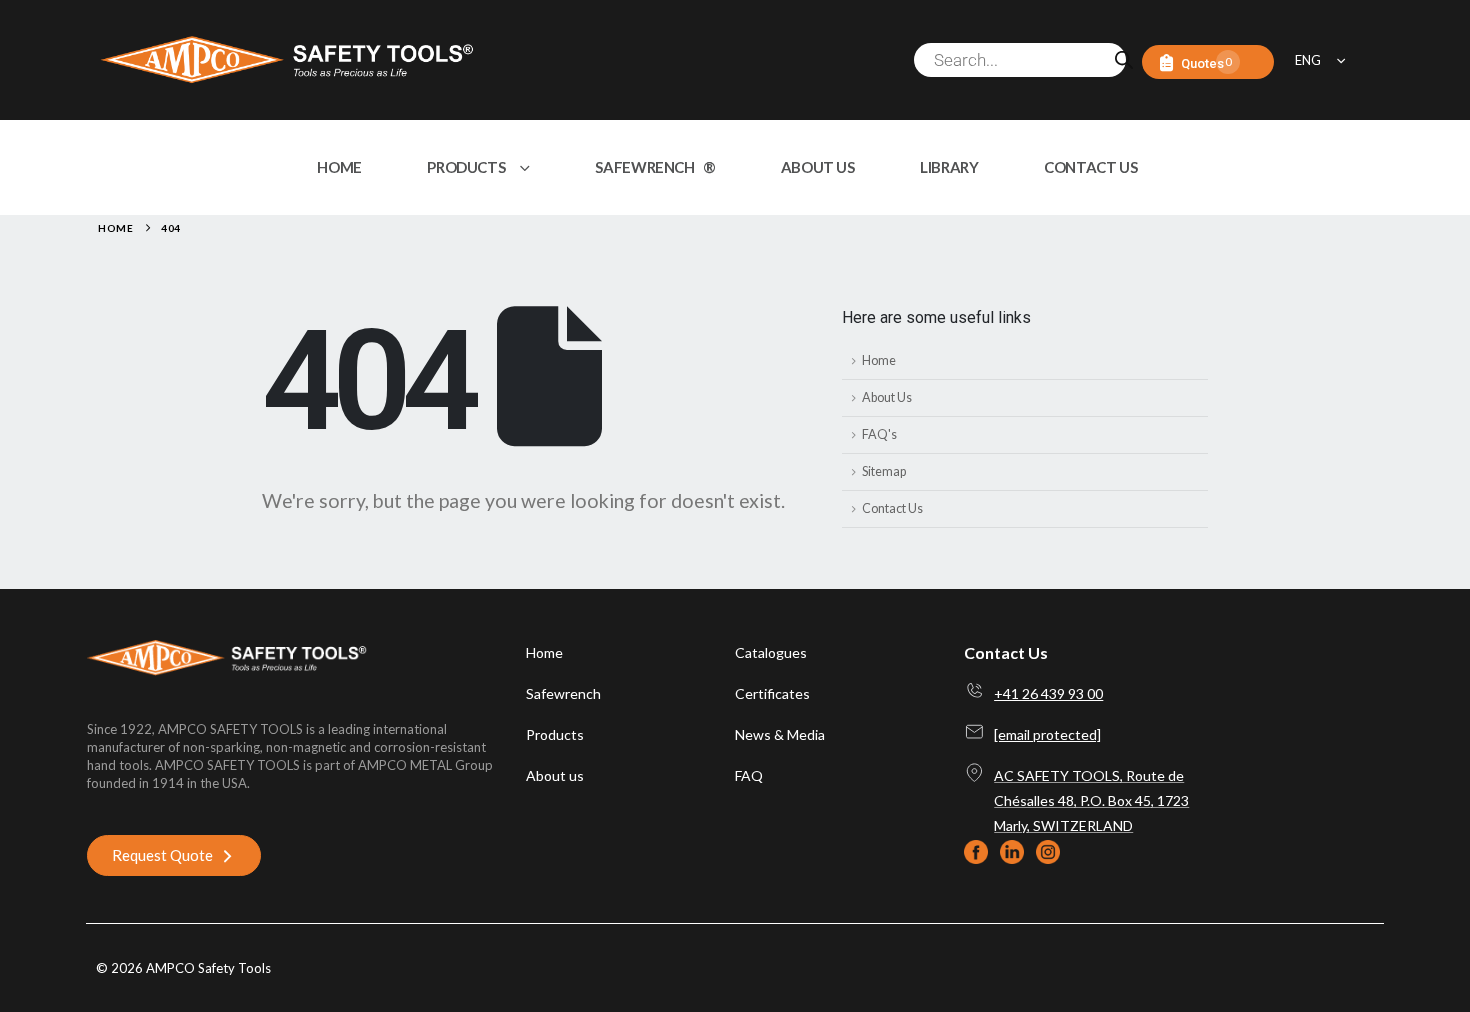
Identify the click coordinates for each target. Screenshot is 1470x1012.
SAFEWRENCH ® (655, 167)
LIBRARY (949, 167)
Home (879, 360)
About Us (887, 397)
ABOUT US (818, 167)
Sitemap (884, 471)
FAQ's (879, 434)
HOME (339, 167)
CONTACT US (1090, 167)
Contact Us (892, 508)
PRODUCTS (466, 167)
